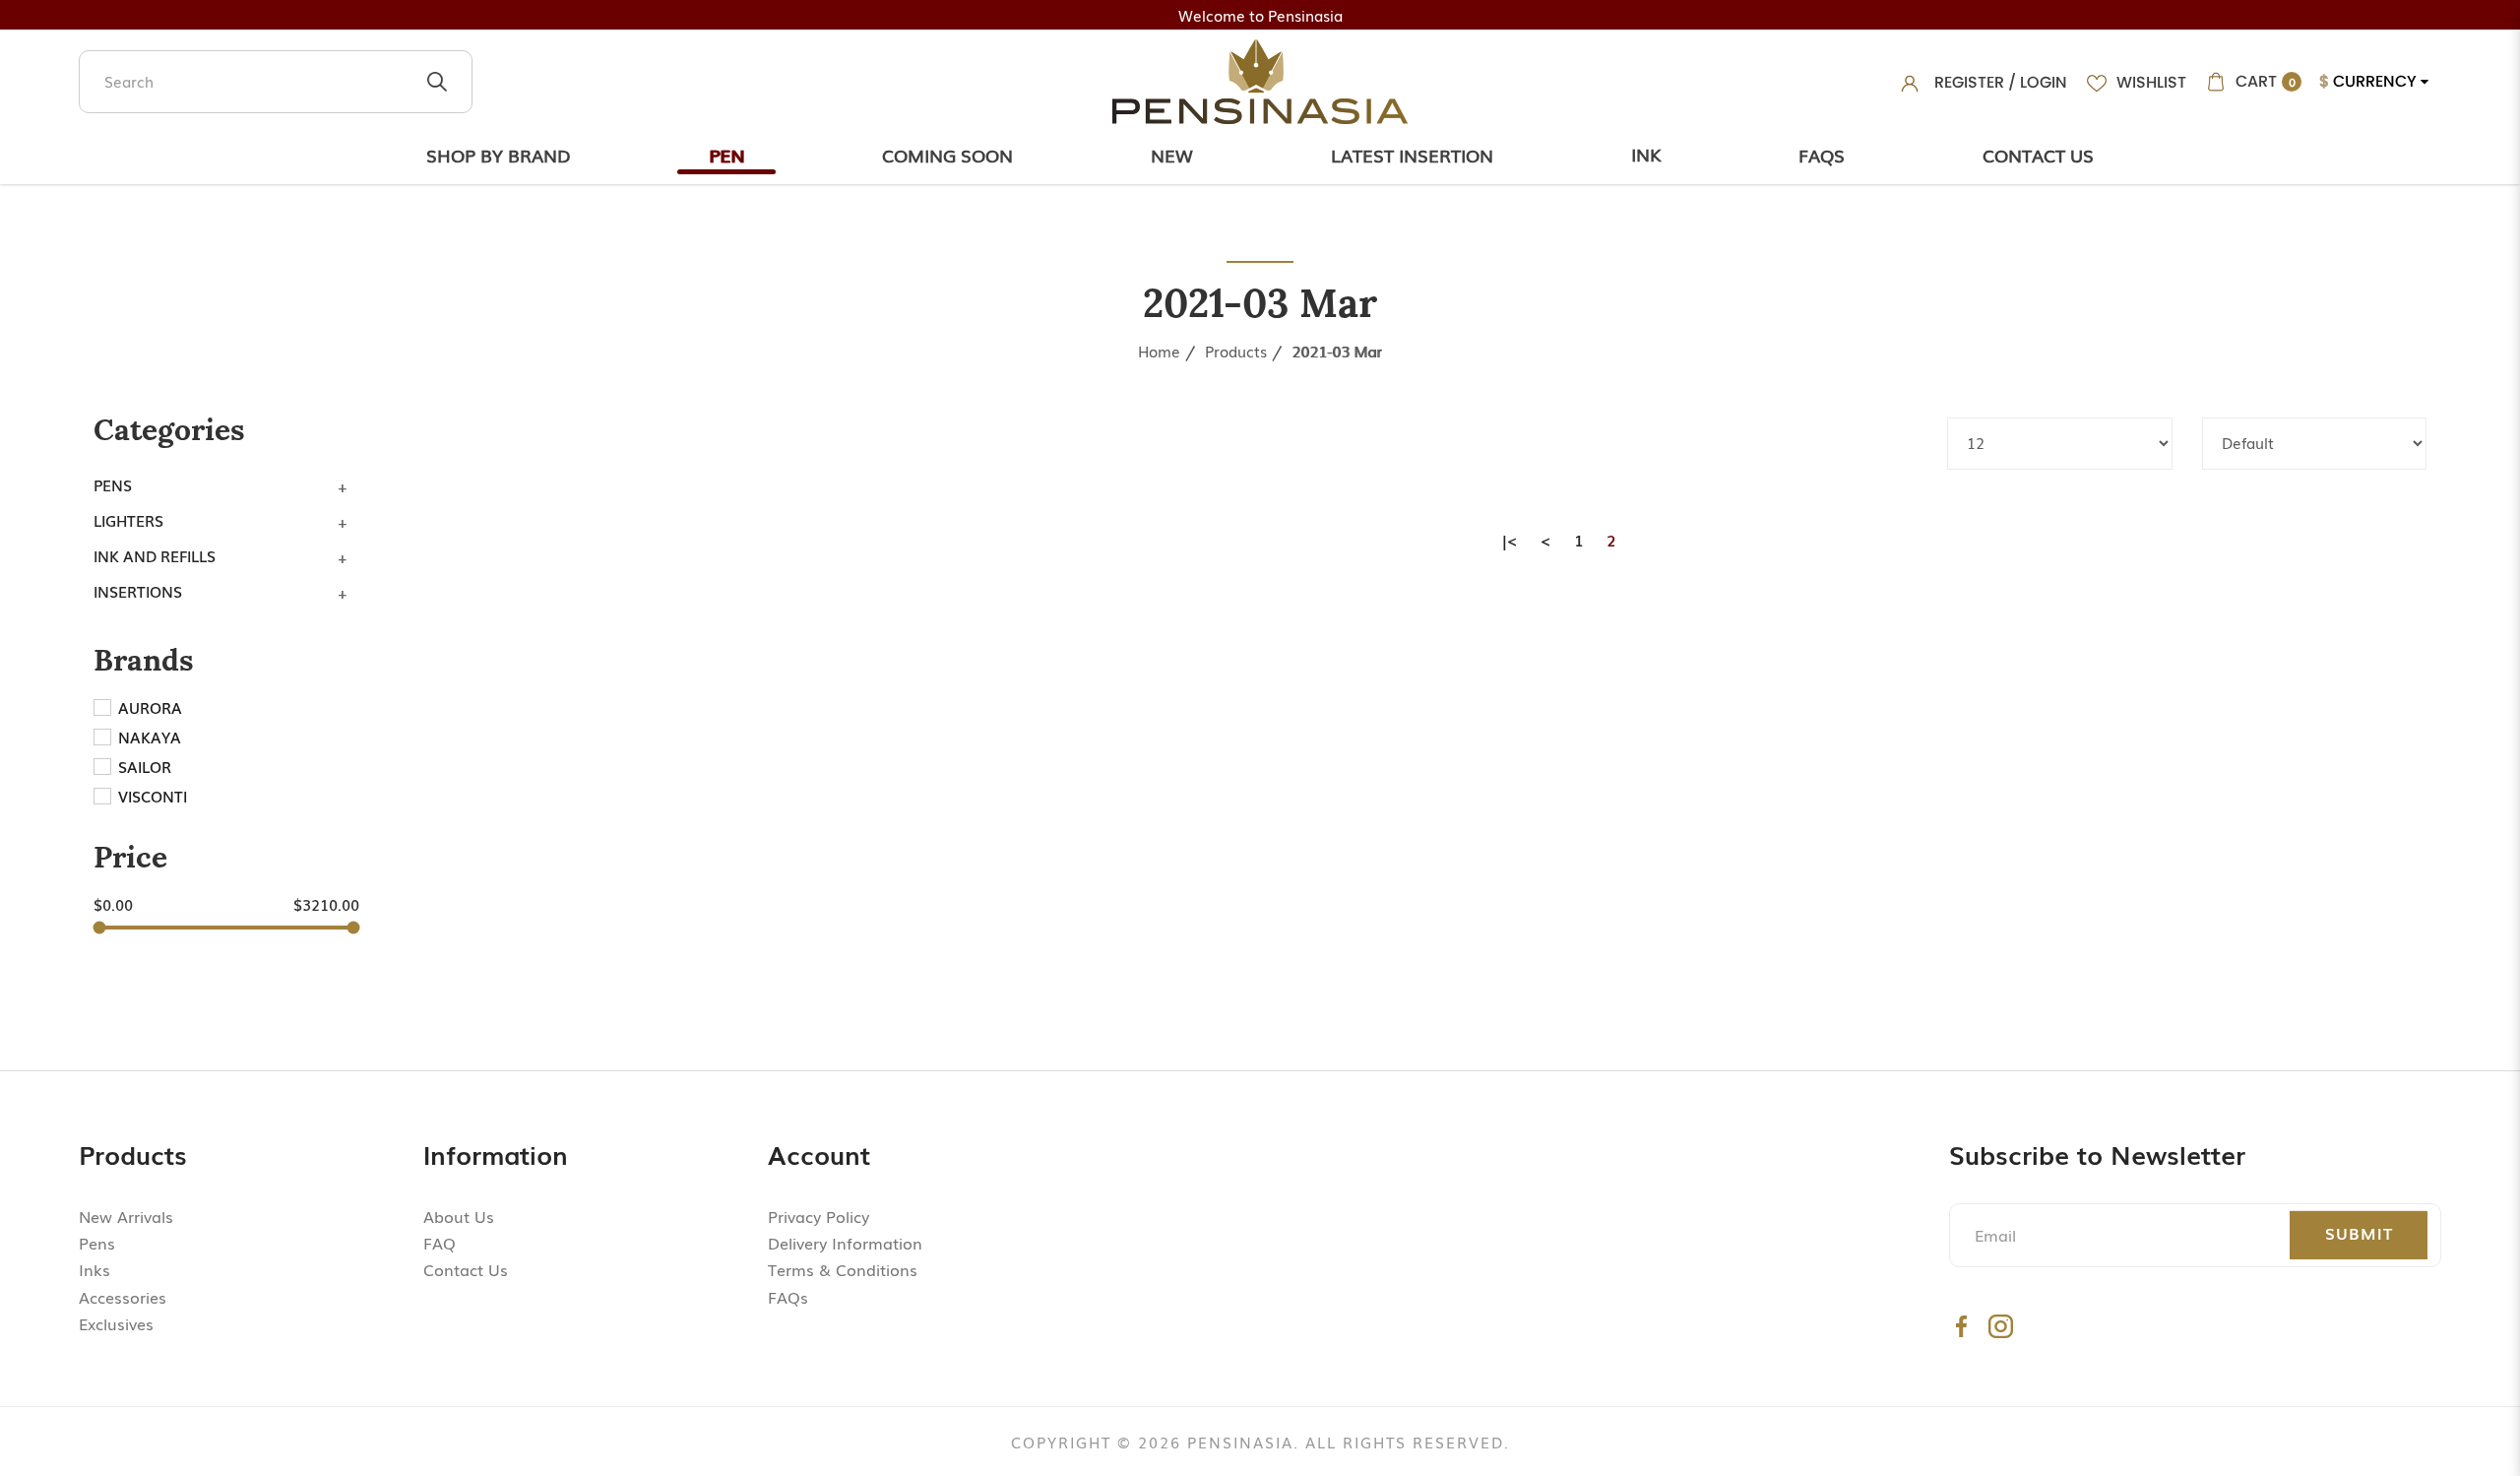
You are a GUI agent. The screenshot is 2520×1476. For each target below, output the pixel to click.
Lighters (128, 520)
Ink (1646, 154)
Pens (113, 484)
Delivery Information (845, 1243)
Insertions (138, 591)
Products (1236, 351)
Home (1159, 351)
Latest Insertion (1412, 155)
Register (1969, 82)
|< (1510, 540)
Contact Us (2038, 155)
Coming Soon (947, 155)
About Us (459, 1216)
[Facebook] (1961, 1326)
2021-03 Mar (1337, 351)
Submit (2359, 1233)
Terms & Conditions (843, 1269)
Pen (726, 155)
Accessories (123, 1297)
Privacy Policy (819, 1216)
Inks (94, 1269)
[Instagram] (2001, 1326)
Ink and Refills (155, 555)
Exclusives (116, 1323)
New (1172, 155)
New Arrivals (126, 1216)
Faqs (1822, 155)
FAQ (440, 1243)
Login (2044, 82)
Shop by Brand (499, 155)
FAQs (788, 1297)
